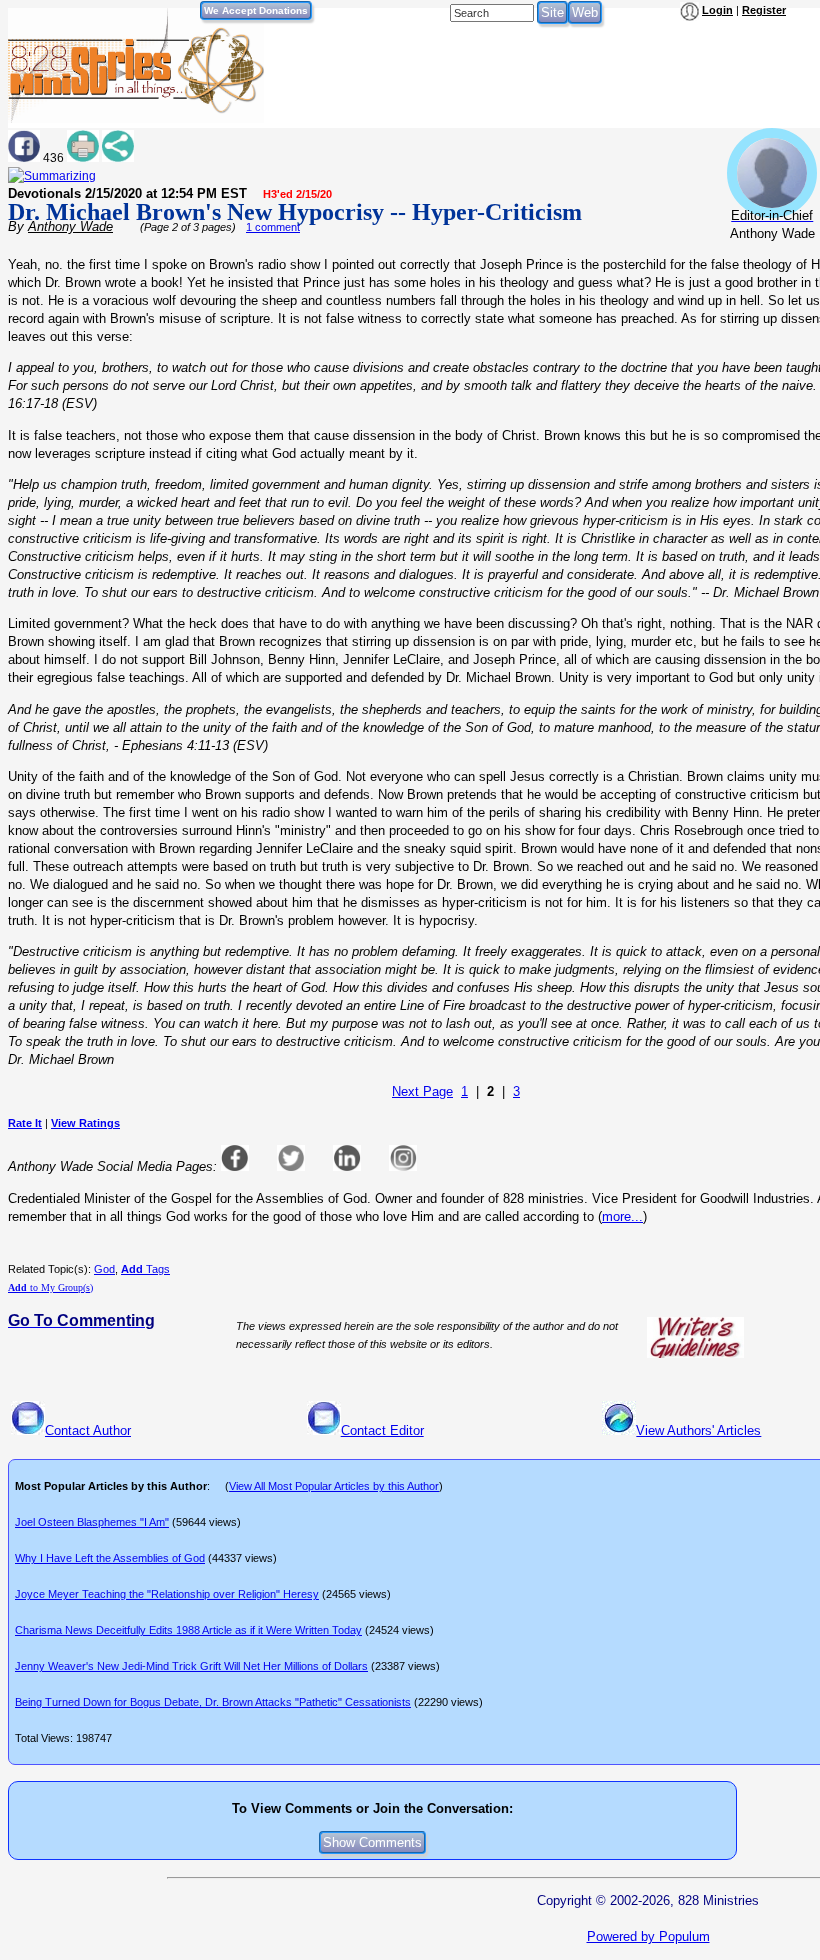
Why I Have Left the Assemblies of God (110, 1558)
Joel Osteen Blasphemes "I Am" (92, 1522)
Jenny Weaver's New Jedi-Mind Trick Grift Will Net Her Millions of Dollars (191, 1666)
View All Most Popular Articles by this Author (334, 1486)
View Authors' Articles (698, 1430)
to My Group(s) (50, 1287)
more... (622, 1216)
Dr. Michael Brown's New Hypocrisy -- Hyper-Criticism (295, 212)
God (104, 1269)
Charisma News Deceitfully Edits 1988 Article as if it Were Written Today (188, 1630)
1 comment (273, 227)
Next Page (422, 1091)
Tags (145, 1269)
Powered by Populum (648, 1936)
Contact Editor (382, 1430)
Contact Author (88, 1430)
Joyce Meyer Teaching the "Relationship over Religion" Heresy (167, 1594)
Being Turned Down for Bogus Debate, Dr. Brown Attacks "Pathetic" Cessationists (213, 1702)
